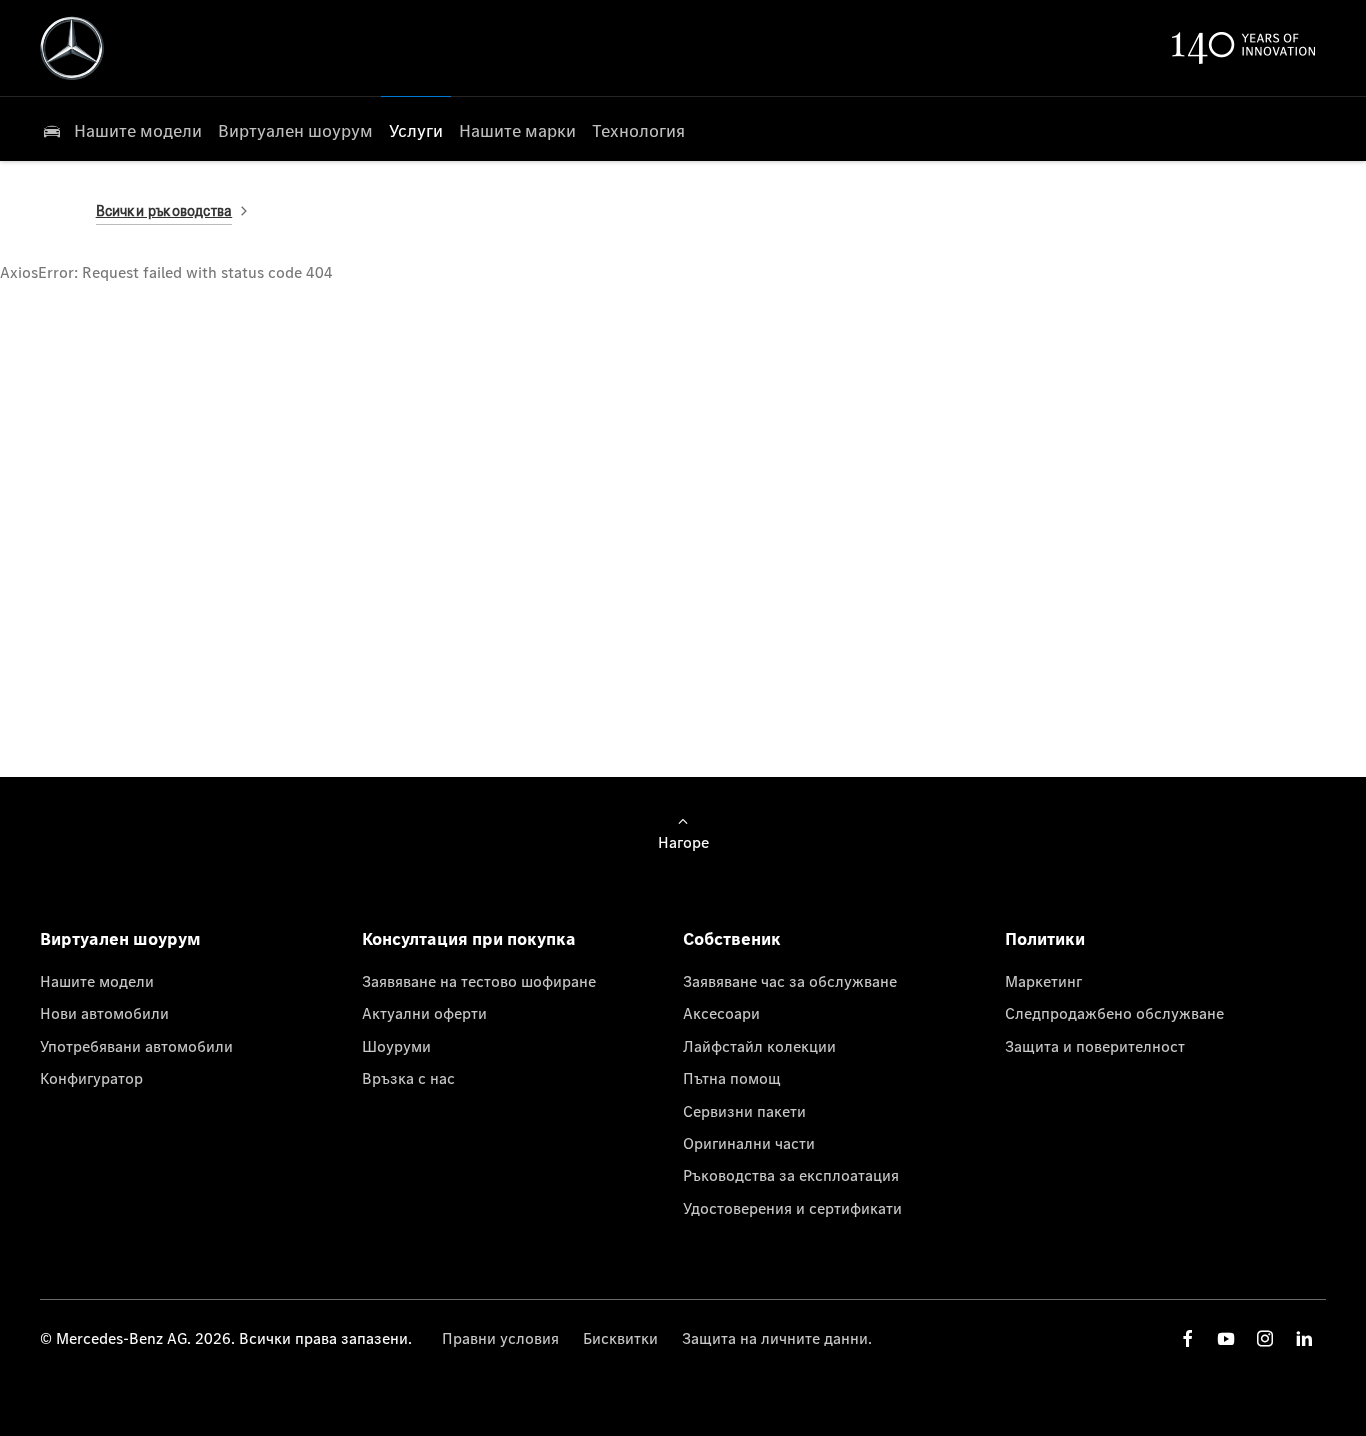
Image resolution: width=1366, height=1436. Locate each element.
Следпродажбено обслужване (1114, 1013)
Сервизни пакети (744, 1111)
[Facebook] (1188, 1338)
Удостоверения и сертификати (792, 1208)
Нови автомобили (104, 1013)
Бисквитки (620, 1338)
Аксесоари (721, 1013)
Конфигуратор (91, 1078)
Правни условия (500, 1338)
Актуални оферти (424, 1013)
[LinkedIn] (1304, 1338)
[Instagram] (1265, 1338)
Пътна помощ (732, 1078)
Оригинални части (749, 1143)
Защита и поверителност (1095, 1046)
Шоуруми (396, 1046)
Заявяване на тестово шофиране (479, 981)
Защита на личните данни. (777, 1338)
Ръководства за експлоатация (791, 1175)
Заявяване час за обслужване (790, 981)
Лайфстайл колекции (759, 1046)
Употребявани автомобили (136, 1046)
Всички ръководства (164, 210)
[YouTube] (1226, 1338)
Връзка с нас (408, 1078)
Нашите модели (97, 981)
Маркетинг (1043, 981)
